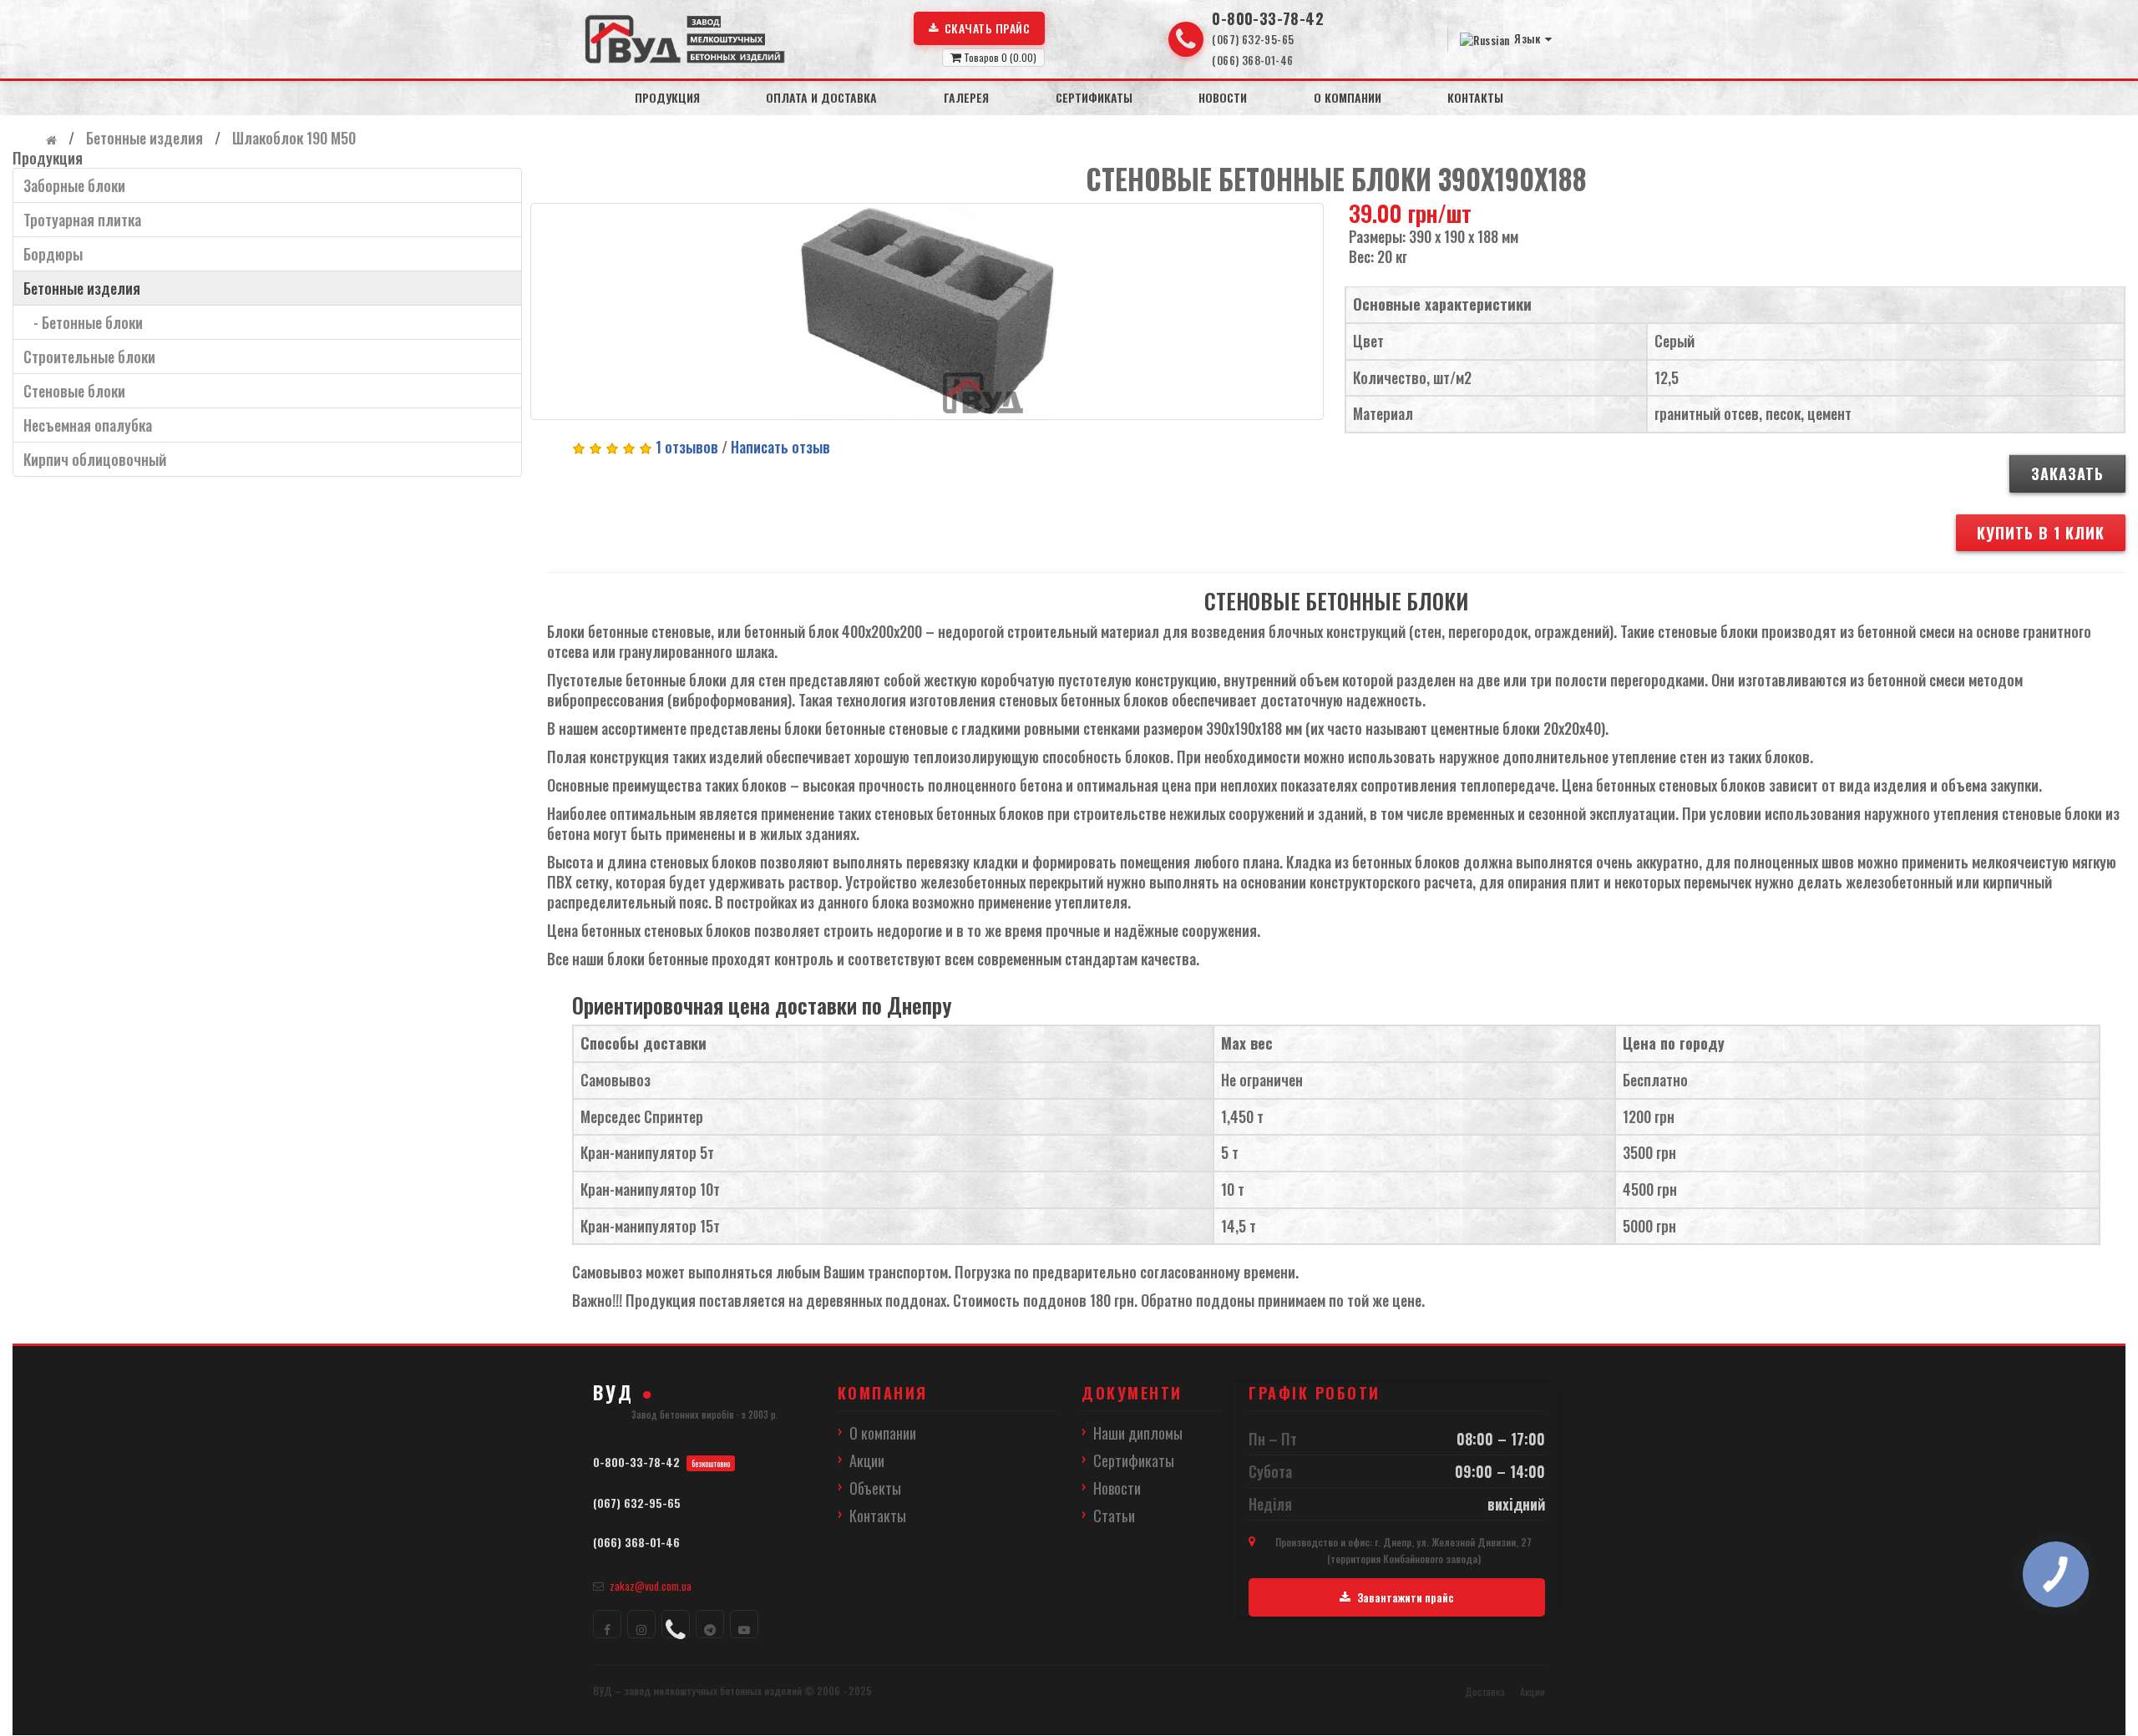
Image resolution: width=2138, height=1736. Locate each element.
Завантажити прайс (1406, 1597)
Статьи (1114, 1516)
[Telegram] (710, 1624)
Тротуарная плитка (82, 220)
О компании (1348, 97)
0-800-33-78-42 (1268, 18)
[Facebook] (607, 1624)
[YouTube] (744, 1624)
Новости (1223, 97)
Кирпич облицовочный (95, 459)
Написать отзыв (780, 447)
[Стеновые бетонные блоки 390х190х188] (927, 311)
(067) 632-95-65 (1253, 39)
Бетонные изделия (143, 138)
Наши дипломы (1138, 1433)
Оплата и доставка (821, 97)
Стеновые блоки (74, 391)
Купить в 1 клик (2041, 533)
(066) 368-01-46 (1252, 60)
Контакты (1475, 97)
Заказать (2067, 473)
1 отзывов (687, 447)
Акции (867, 1460)
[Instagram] (641, 1624)
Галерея (966, 97)
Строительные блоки (89, 357)
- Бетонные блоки (83, 322)
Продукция (667, 97)
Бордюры (53, 254)
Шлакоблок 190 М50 (292, 138)
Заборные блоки (74, 185)
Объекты (875, 1488)
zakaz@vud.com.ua (651, 1586)
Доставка (1485, 1691)
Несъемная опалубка (88, 425)
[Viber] (676, 1624)
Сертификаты (1094, 97)
